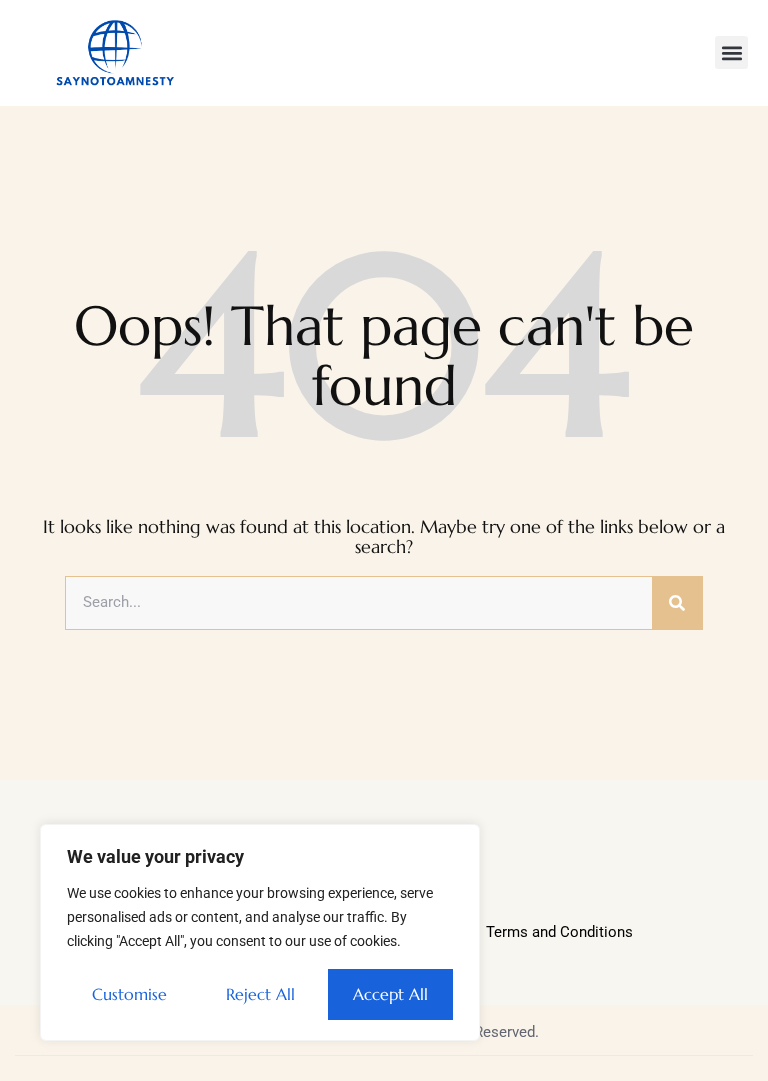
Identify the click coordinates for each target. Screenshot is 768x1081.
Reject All (260, 994)
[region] (260, 932)
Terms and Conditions (559, 932)
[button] (731, 52)
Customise (129, 994)
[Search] (677, 603)
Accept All (390, 994)
